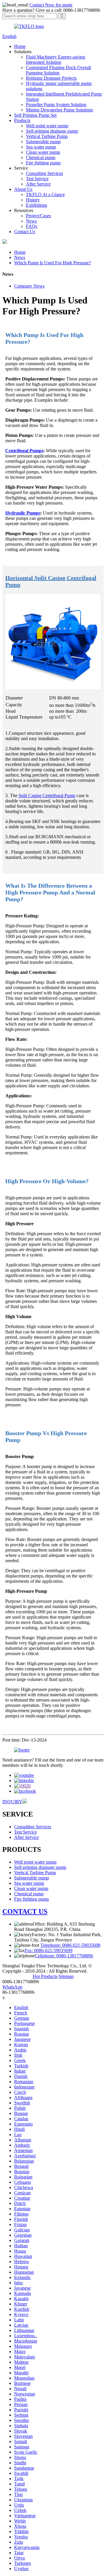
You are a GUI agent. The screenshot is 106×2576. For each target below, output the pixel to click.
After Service (38, 184)
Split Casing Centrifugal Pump (47, 795)
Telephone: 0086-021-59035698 (70, 1945)
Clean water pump (43, 152)
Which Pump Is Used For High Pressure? (53, 263)
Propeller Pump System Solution (56, 105)
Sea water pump (41, 147)
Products (22, 120)
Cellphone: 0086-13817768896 (64, 1956)
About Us (23, 189)
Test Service (37, 179)
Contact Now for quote (51, 5)
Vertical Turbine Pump (47, 136)
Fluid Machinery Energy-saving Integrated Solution (56, 60)
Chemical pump (41, 157)
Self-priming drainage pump (52, 131)
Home (20, 46)
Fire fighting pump (43, 163)
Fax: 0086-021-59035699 (49, 1950)
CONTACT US (25, 1911)
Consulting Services (44, 173)
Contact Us (25, 232)
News (31, 221)
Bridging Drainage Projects (51, 78)
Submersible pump (43, 142)
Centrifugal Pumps (24, 451)
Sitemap (66, 1976)
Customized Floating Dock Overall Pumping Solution (58, 70)
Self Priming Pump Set (35, 115)
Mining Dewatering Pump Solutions (59, 110)
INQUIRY (12, 1802)
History (33, 200)
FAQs (32, 226)
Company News (29, 286)
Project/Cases (38, 216)
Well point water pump (47, 126)
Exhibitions (37, 205)
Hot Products (45, 1976)
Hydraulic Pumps (23, 513)
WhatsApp (12, 1987)
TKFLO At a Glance (45, 195)
